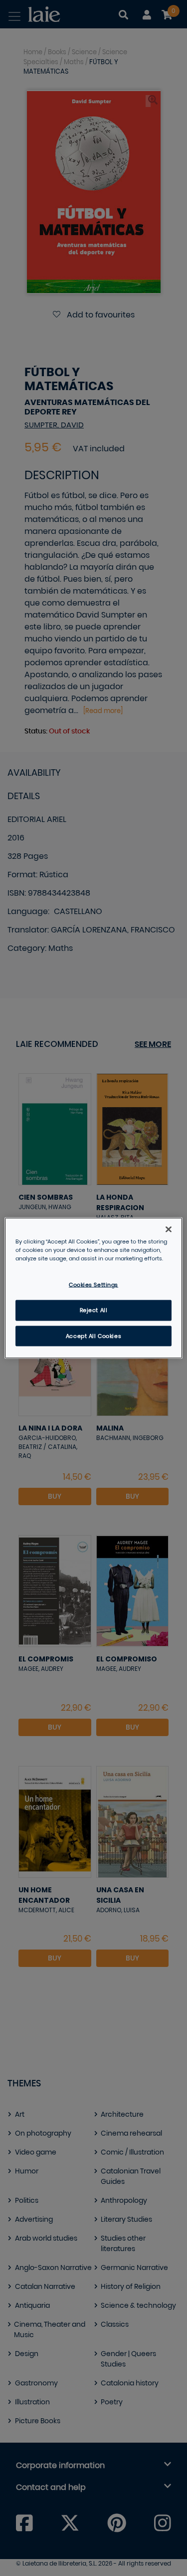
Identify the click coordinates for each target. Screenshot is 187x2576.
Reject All (94, 1310)
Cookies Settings (93, 1285)
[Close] (169, 1229)
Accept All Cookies (93, 1336)
